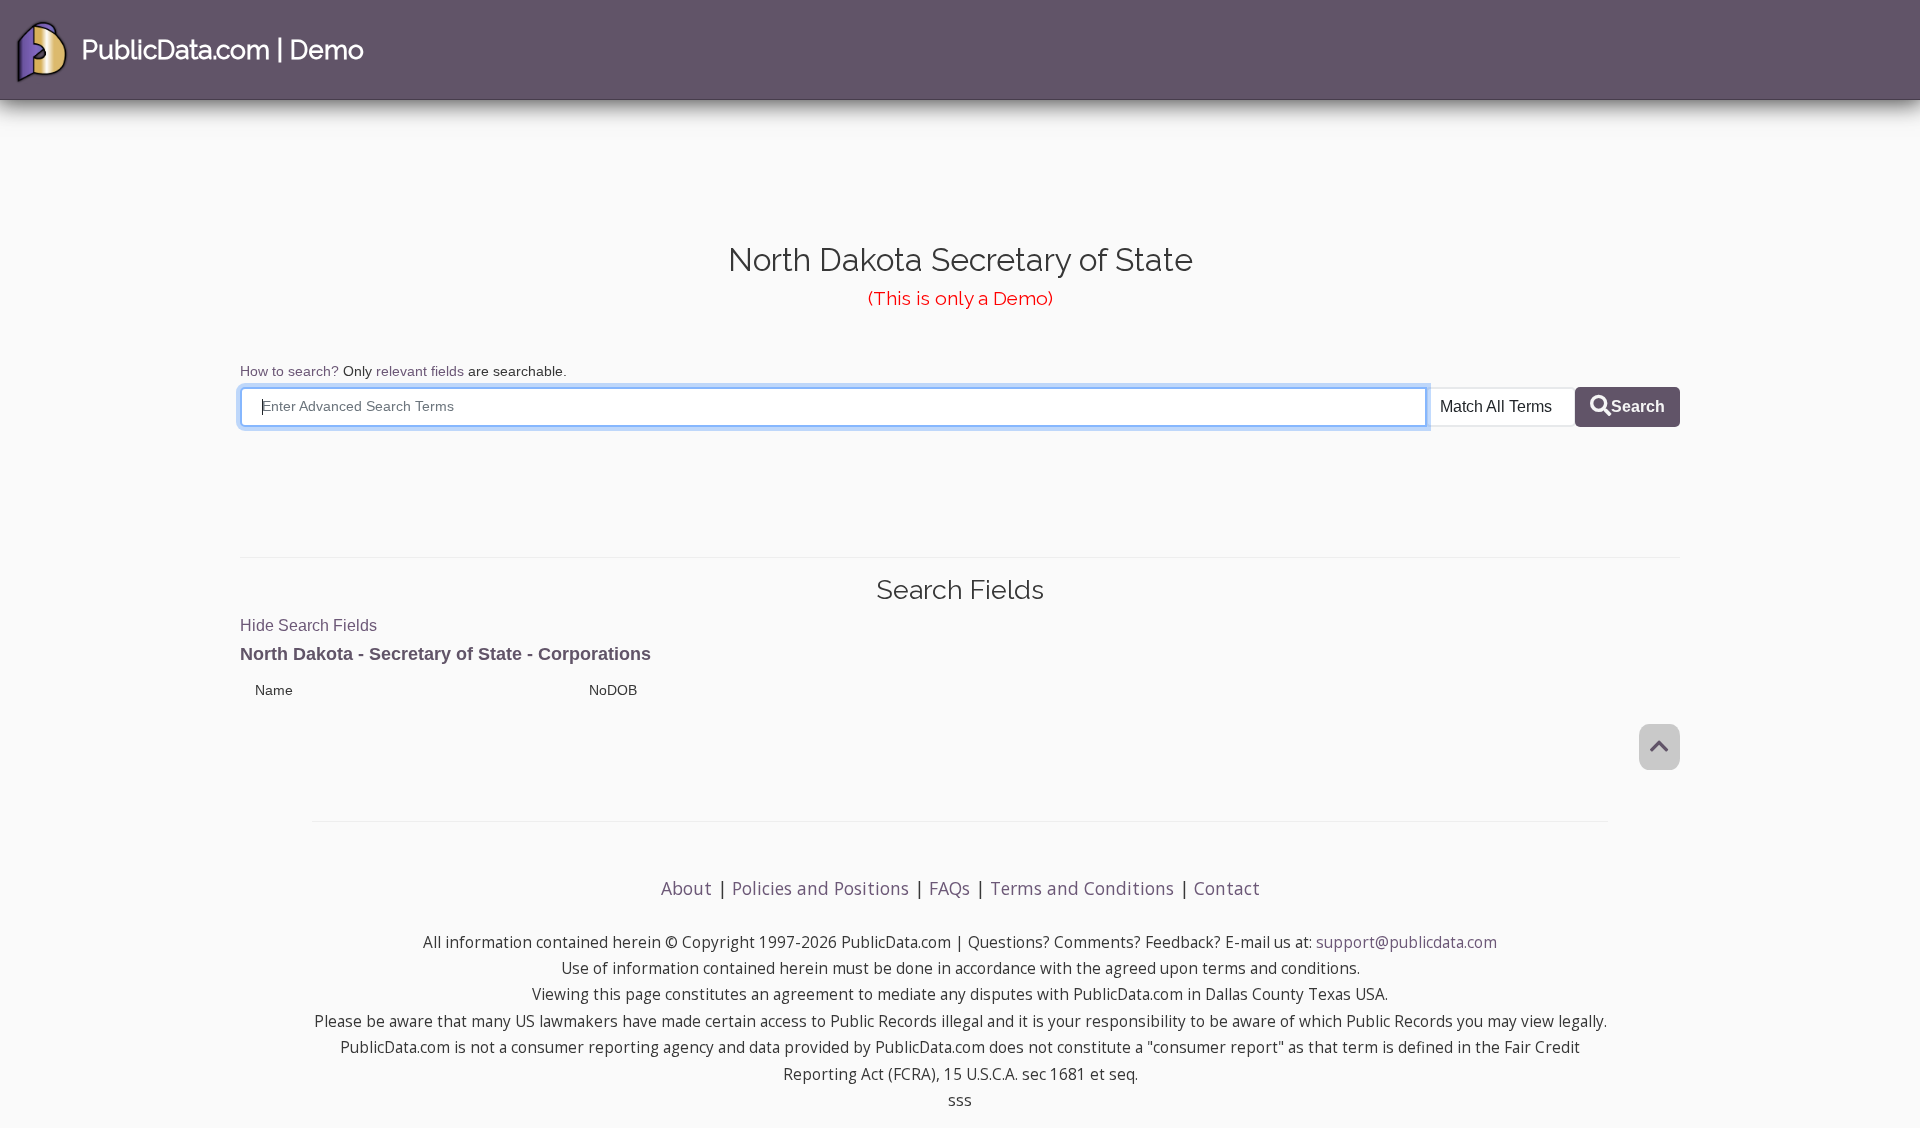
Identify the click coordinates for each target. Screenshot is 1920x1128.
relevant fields (420, 371)
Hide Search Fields (308, 625)
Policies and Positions (820, 888)
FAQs (949, 888)
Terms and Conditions (1082, 888)
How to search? (289, 371)
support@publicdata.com (1406, 942)
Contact (1227, 888)
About (686, 888)
